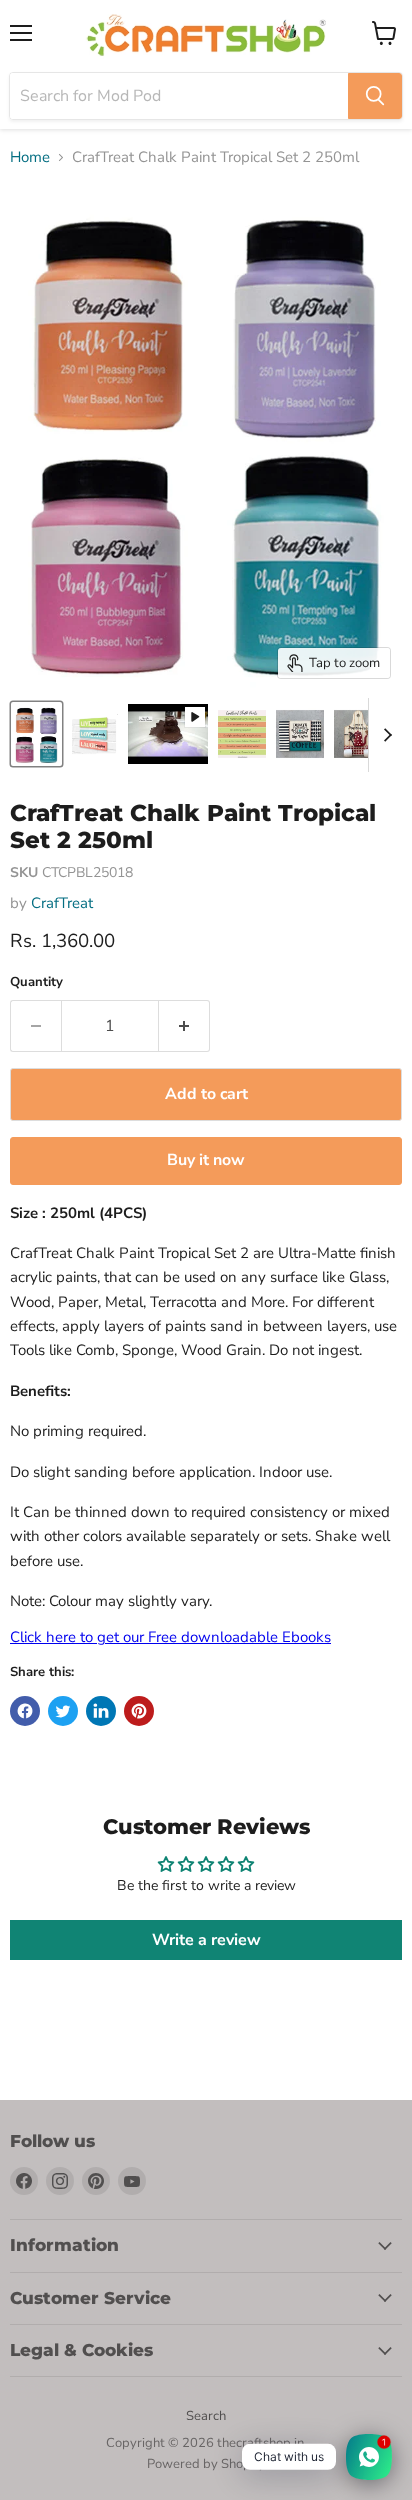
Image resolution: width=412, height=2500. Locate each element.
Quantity (36, 982)
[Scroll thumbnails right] (384, 735)
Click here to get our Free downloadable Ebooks (170, 1637)
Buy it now (206, 1160)
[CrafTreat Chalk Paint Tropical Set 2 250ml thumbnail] (94, 734)
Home (30, 157)
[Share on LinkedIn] (101, 1711)
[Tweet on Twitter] (63, 1711)
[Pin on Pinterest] (139, 1711)
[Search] (375, 96)
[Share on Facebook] (25, 1711)
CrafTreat (62, 903)
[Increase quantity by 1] (184, 1026)
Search (206, 2416)
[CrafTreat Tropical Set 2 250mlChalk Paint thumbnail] (36, 734)
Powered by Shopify (206, 2464)
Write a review (206, 1940)
